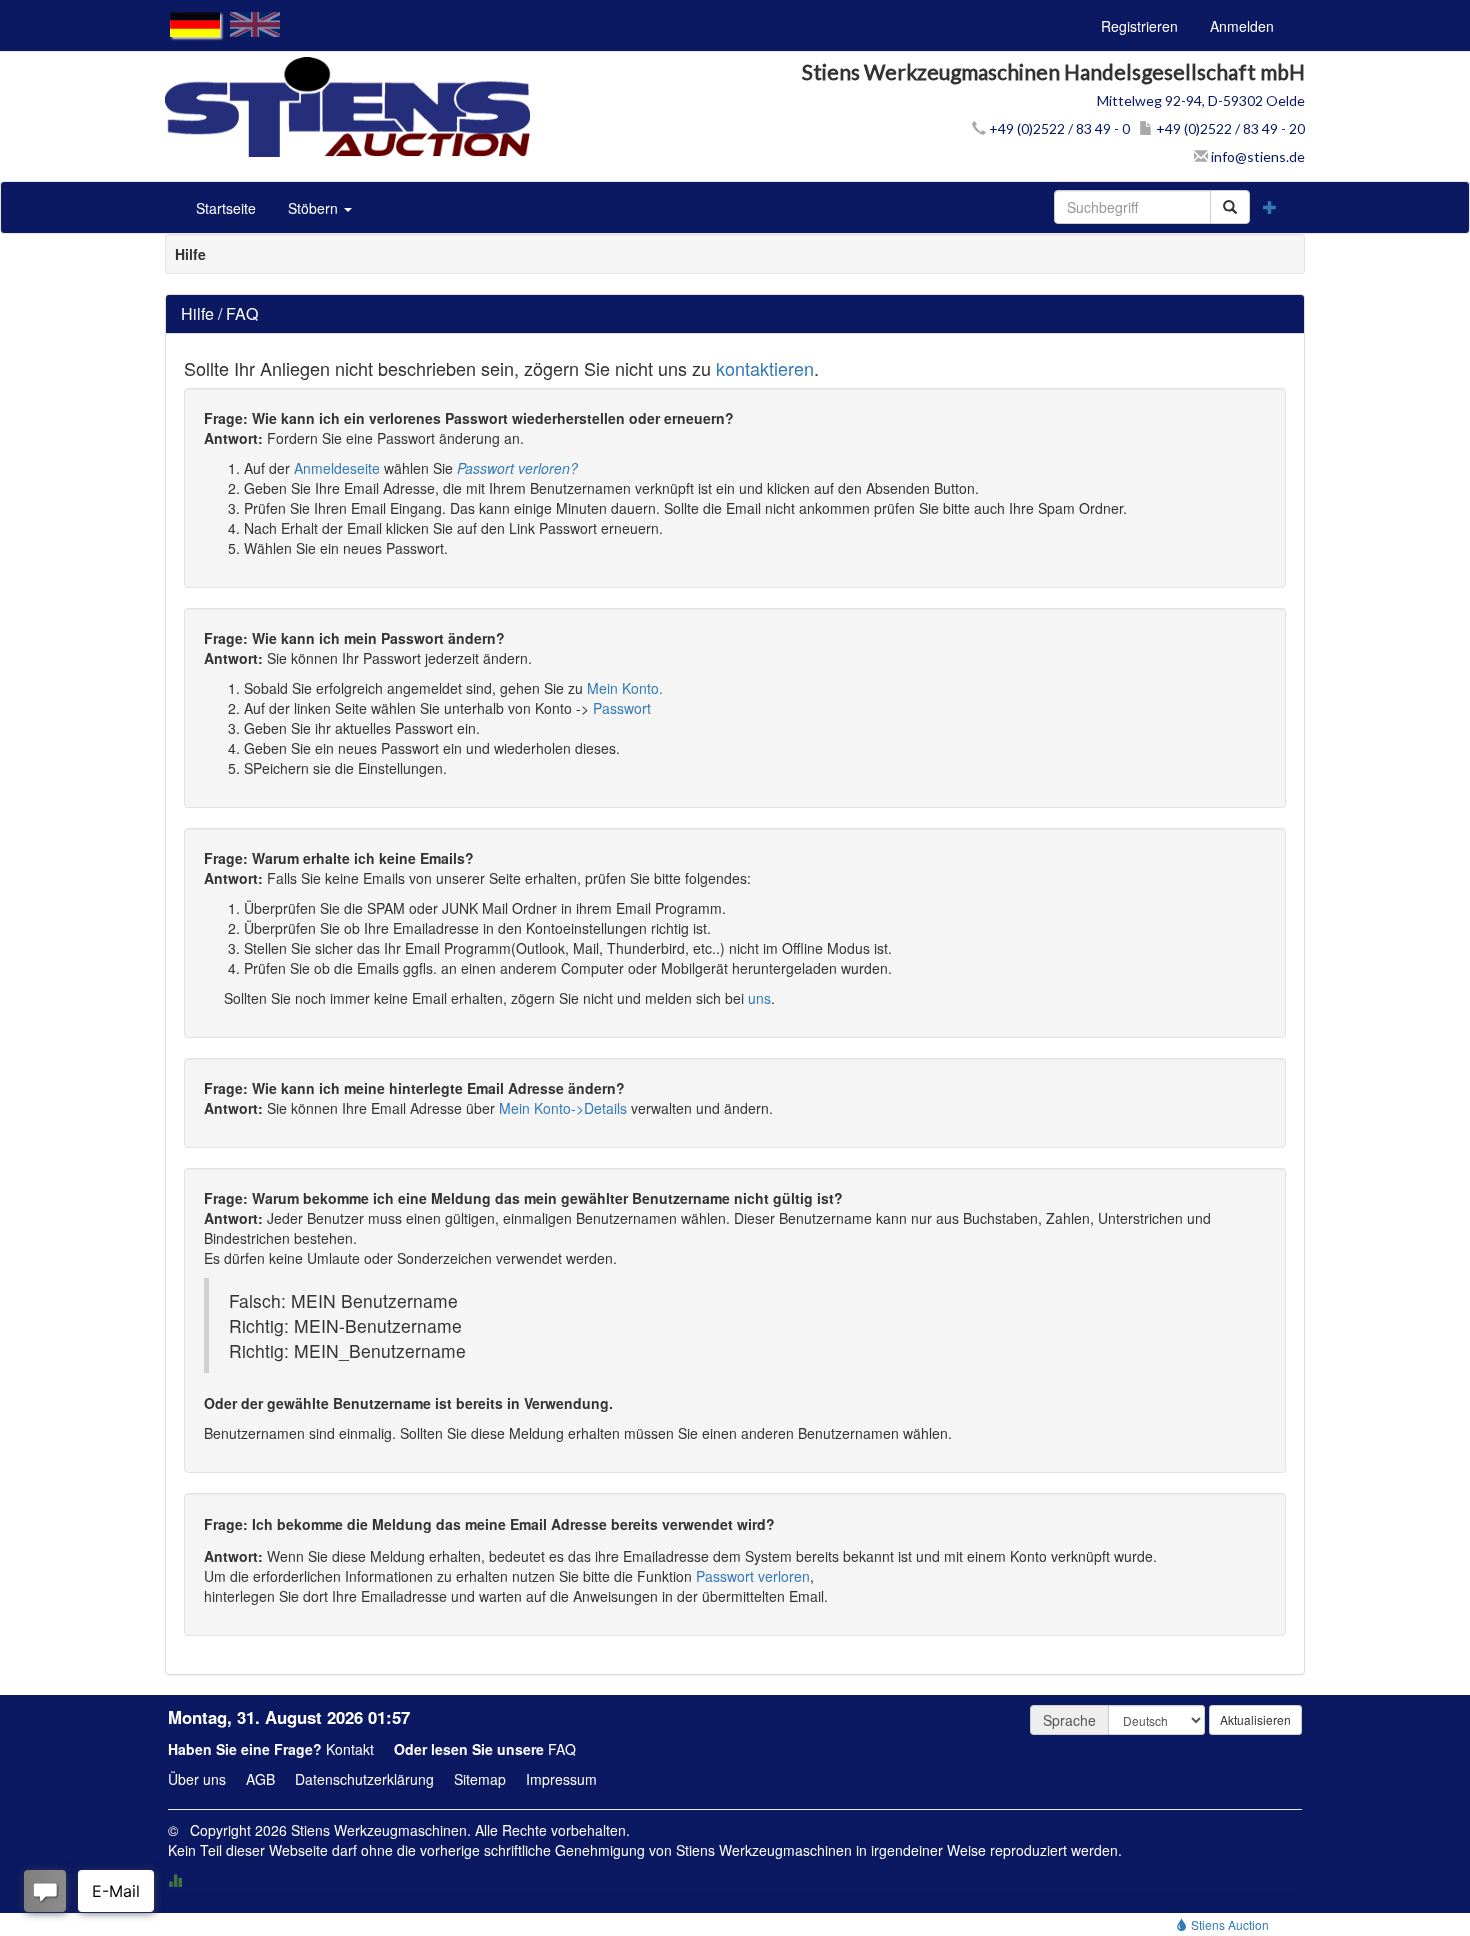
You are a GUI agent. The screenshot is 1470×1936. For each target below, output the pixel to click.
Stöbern (315, 208)
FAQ (562, 1749)
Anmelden (1242, 26)
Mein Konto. (625, 688)
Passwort (622, 708)
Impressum (561, 1779)
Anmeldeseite (337, 468)
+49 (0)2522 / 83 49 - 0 (1058, 128)
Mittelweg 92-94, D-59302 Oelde (1201, 100)
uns (759, 998)
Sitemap (480, 1779)
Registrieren (1139, 26)
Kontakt (350, 1749)
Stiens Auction (1228, 1924)
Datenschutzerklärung (364, 1779)
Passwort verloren (753, 1576)
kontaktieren (765, 368)
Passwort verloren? (517, 468)
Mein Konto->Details (563, 1108)
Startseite (226, 208)
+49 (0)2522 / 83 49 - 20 (1229, 128)
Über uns (197, 1779)
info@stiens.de (1256, 156)
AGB (260, 1779)
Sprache (1069, 1720)
